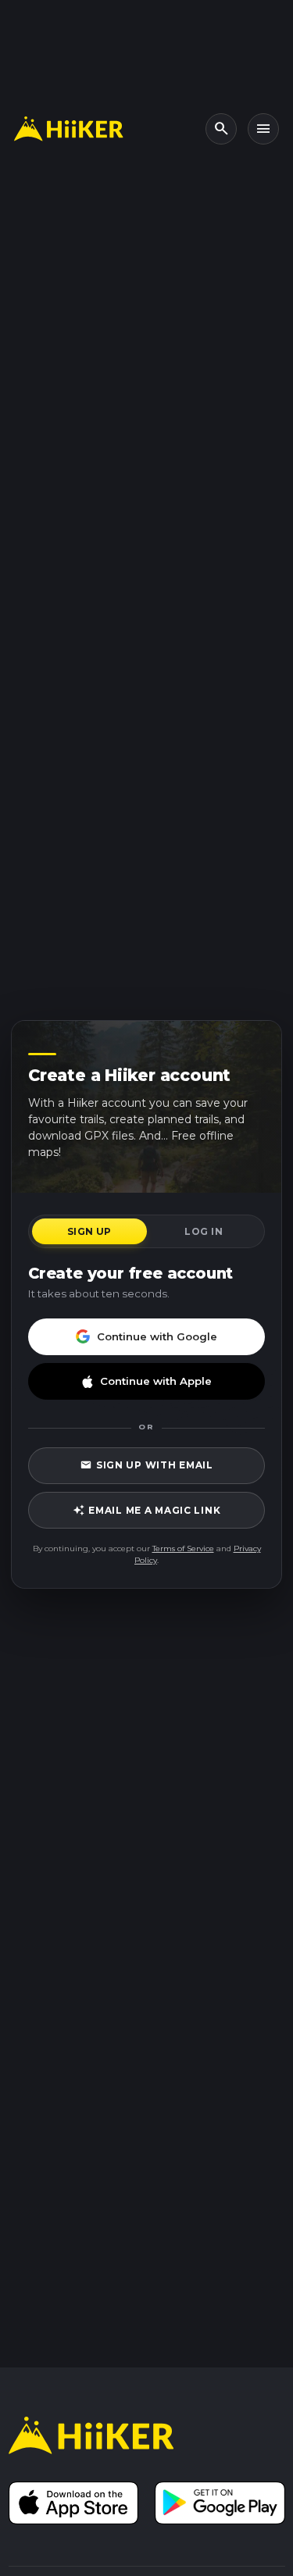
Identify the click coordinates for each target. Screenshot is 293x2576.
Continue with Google (157, 1336)
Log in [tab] (204, 1231)
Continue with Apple (156, 1381)
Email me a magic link (147, 1510)
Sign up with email (146, 1465)
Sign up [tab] (89, 1231)
